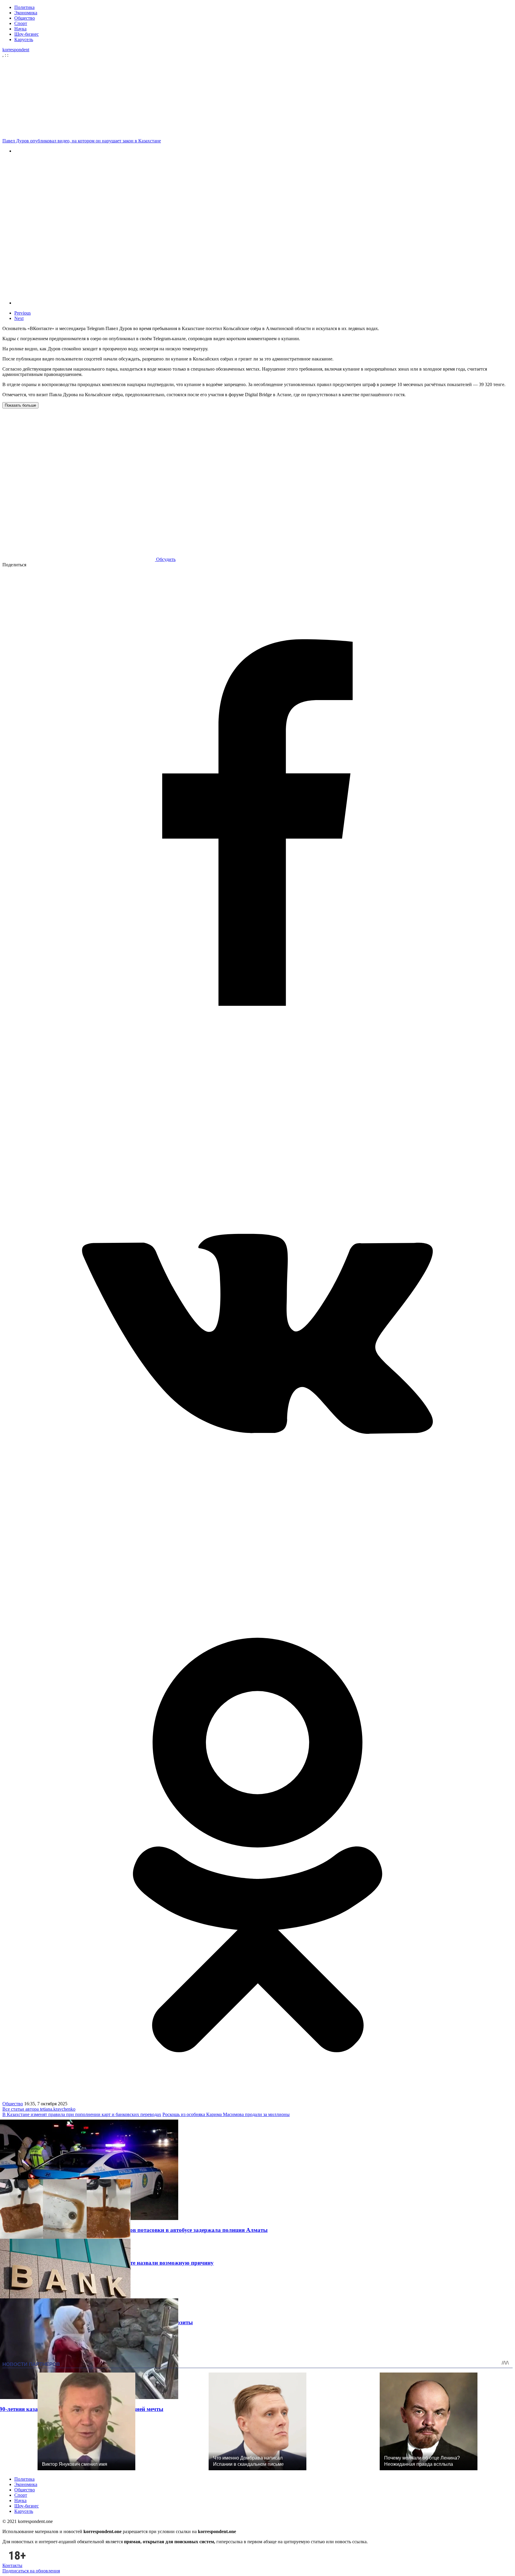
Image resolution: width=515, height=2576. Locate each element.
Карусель (24, 39)
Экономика (26, 13)
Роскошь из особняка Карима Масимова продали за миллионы (226, 2114)
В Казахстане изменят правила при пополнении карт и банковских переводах (82, 2114)
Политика (24, 7)
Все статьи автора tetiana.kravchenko (39, 2109)
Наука (20, 29)
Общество (25, 18)
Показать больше (20, 405)
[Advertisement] (259, 97)
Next (19, 318)
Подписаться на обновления (31, 2571)
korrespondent (16, 50)
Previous (23, 313)
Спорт (21, 23)
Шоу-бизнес (27, 34)
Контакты (12, 2565)
